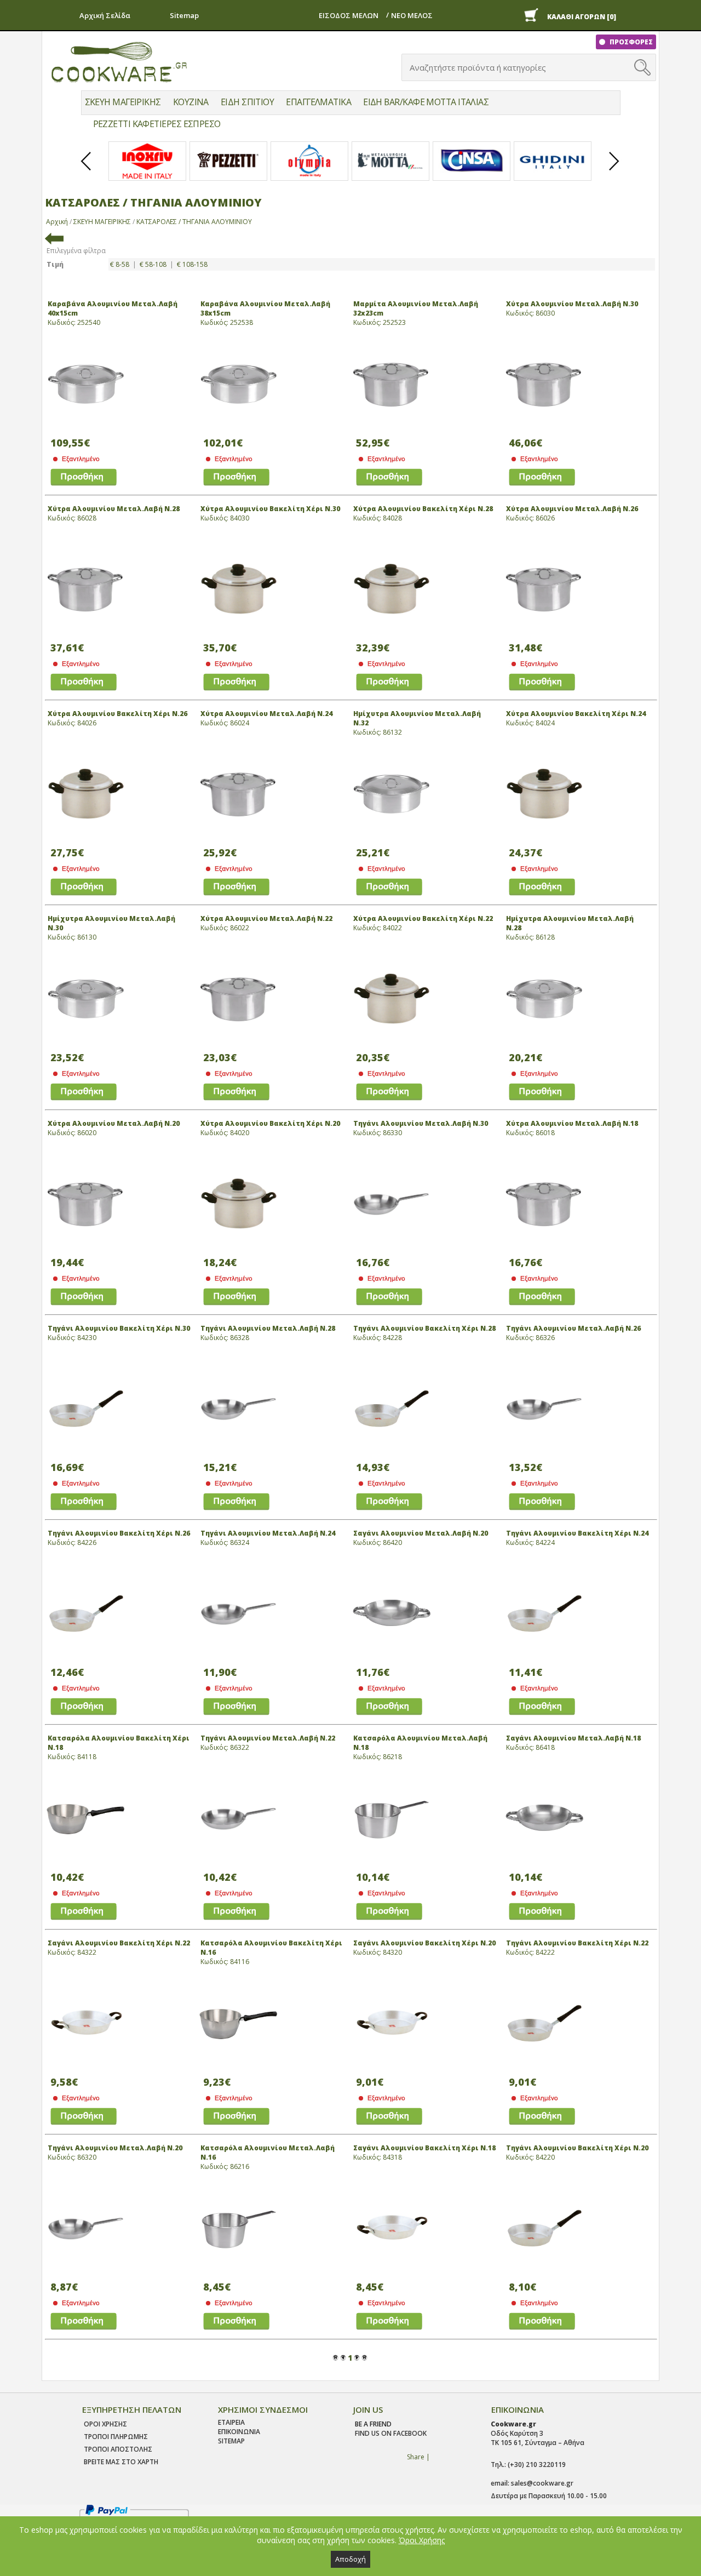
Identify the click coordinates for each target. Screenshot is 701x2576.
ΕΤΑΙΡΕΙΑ (231, 2422)
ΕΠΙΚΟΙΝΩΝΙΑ (239, 2432)
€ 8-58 (120, 264)
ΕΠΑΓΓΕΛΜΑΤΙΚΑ (318, 102)
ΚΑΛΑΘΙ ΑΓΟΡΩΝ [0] (582, 17)
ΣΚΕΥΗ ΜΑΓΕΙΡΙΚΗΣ (123, 102)
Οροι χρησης (105, 2424)
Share (416, 2457)
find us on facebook (391, 2433)
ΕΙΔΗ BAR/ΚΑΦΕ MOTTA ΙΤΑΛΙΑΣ (426, 102)
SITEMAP (231, 2441)
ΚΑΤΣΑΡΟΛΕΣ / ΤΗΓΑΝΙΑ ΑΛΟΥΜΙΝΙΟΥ (194, 222)
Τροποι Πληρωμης (116, 2437)
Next (614, 170)
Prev (87, 170)
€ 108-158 (192, 264)
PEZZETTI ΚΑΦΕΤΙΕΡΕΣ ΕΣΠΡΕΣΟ (157, 124)
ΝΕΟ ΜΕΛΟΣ (412, 15)
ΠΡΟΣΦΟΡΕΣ (630, 42)
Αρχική (57, 222)
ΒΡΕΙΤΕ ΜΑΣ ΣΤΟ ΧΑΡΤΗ (121, 2462)
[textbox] (519, 67)
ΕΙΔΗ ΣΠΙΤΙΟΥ (247, 102)
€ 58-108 (153, 264)
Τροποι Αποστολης (118, 2449)
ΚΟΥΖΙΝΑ (191, 102)
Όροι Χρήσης (422, 2540)
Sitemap (184, 15)
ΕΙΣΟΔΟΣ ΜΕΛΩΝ (349, 15)
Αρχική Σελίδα (105, 15)
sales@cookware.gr (542, 2483)
